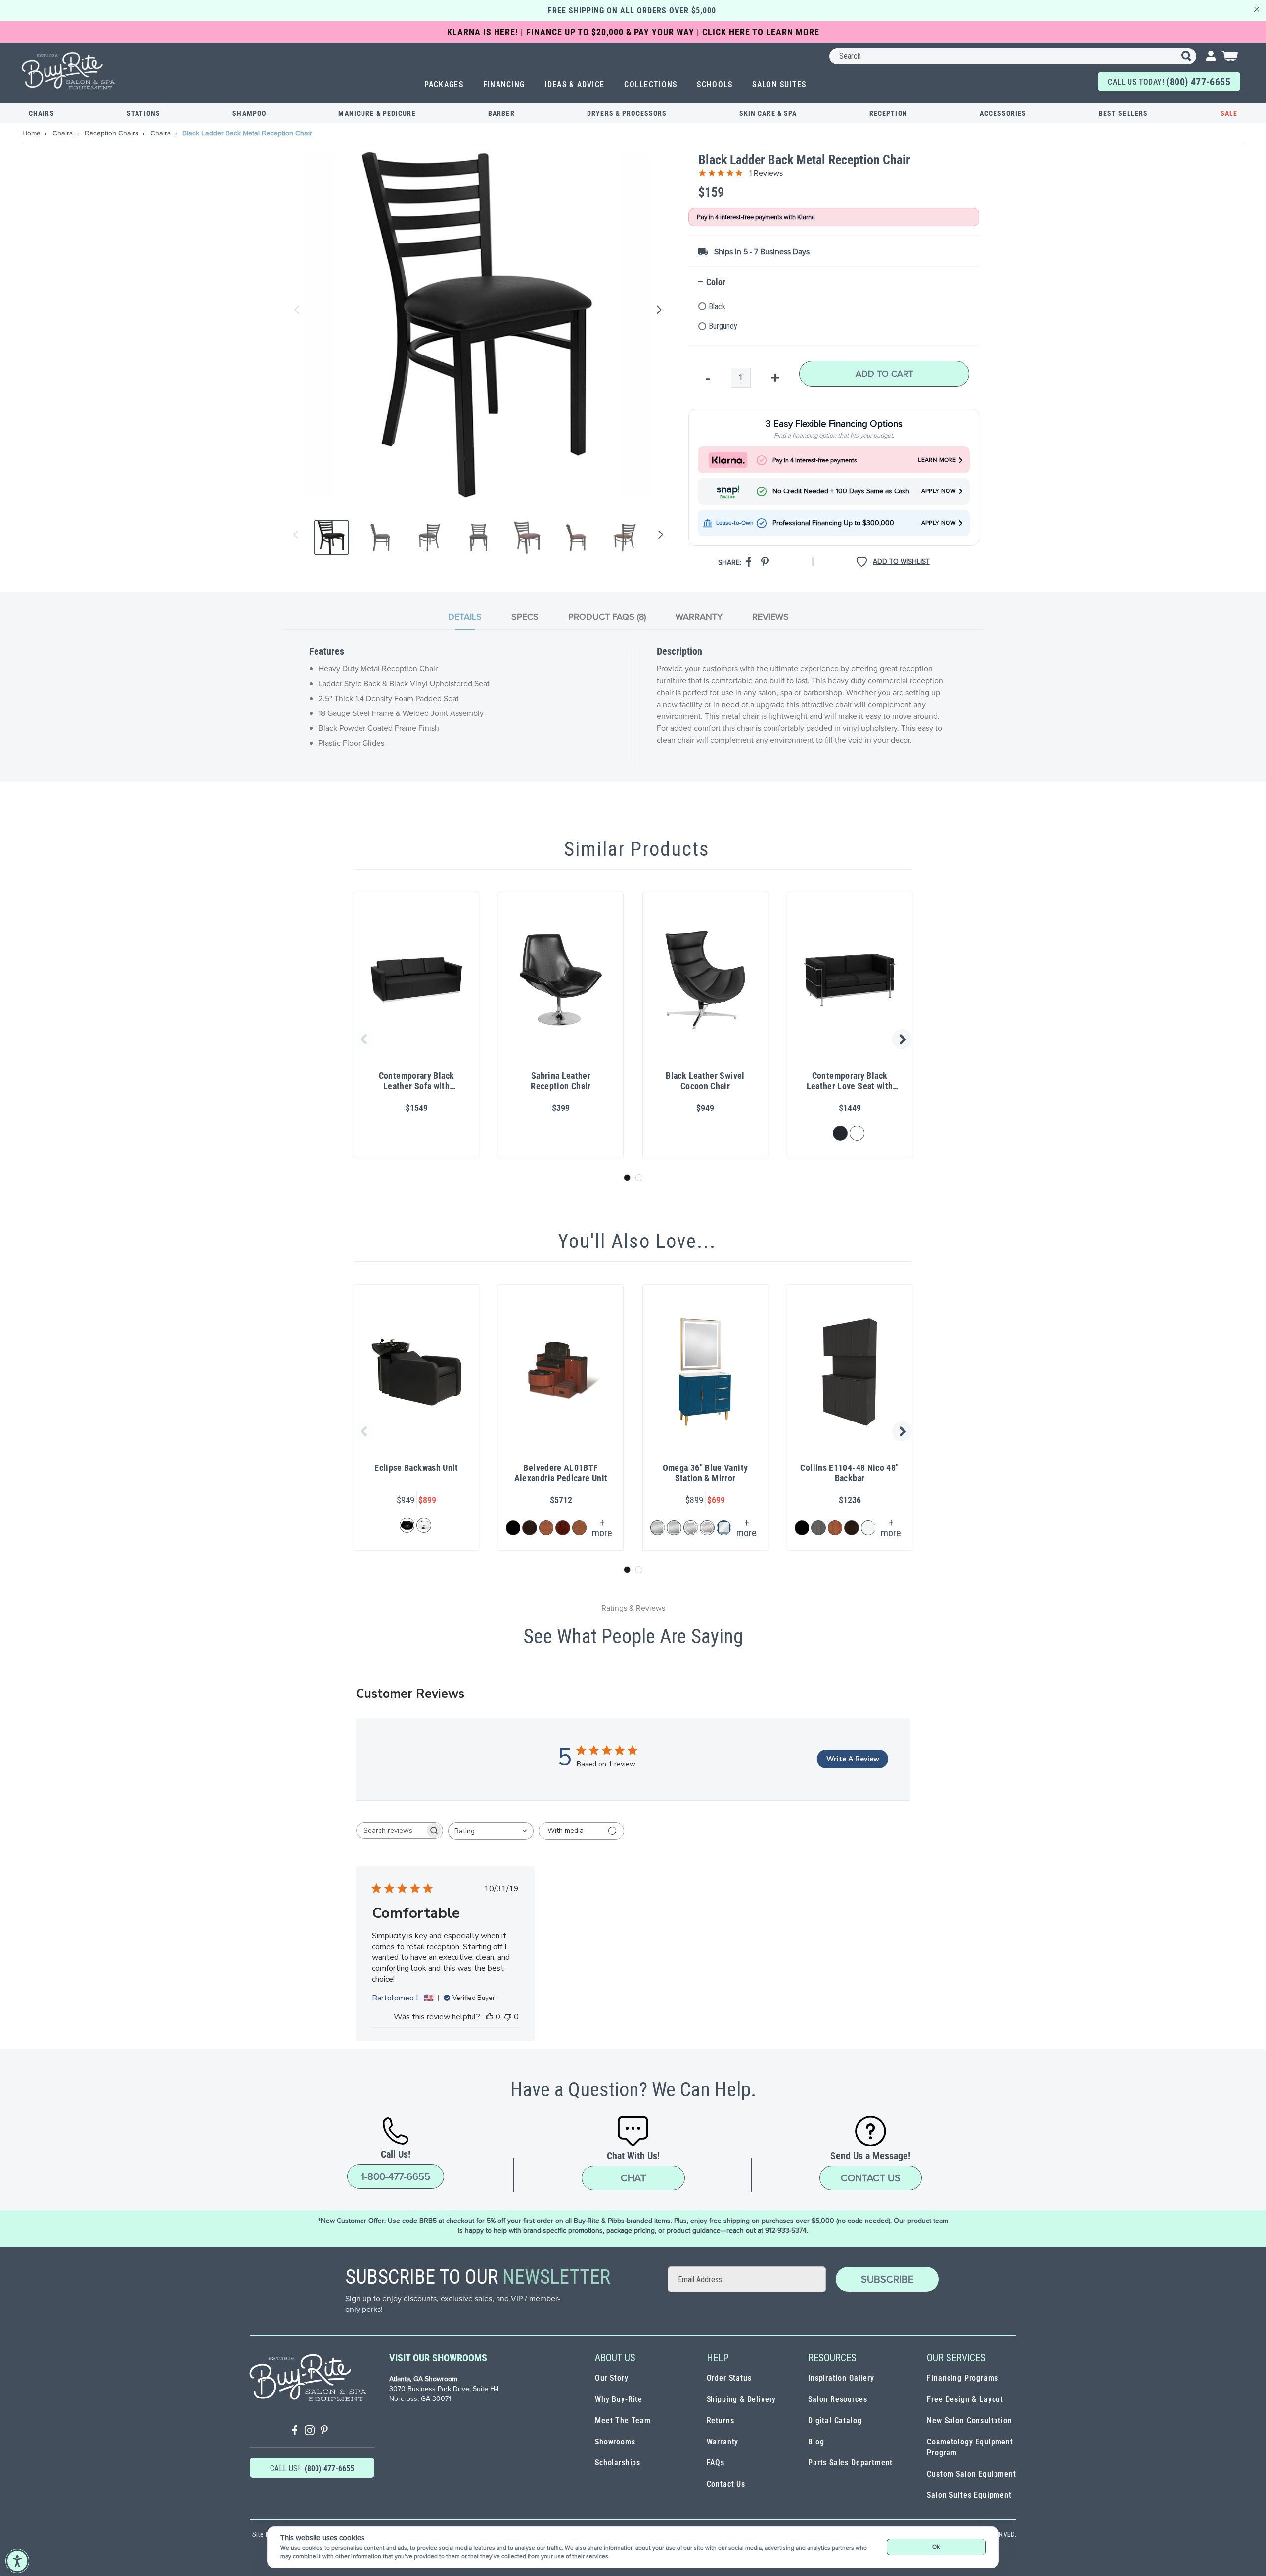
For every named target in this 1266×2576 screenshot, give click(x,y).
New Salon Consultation (969, 2421)
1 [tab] (627, 1178)
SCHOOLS (715, 84)
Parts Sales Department (850, 2463)
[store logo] (69, 71)
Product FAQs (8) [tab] (607, 617)
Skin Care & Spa (768, 113)
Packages (444, 84)
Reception (888, 113)
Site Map (265, 2534)
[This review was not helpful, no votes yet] (508, 2017)
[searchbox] (391, 1831)
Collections (651, 84)
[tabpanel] (633, 707)
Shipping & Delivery (742, 2399)
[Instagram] (310, 2431)
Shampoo (249, 113)
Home (32, 133)
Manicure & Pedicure (377, 113)
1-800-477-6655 (396, 2176)
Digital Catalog (835, 2421)
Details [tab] (465, 617)
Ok (936, 2547)
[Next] (658, 537)
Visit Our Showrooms (438, 2358)
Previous (297, 310)
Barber (501, 113)
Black (717, 306)
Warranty (723, 2442)
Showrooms (615, 2442)
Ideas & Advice (574, 84)
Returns (721, 2421)
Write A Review (853, 1759)
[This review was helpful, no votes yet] (490, 2017)
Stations (143, 113)
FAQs (716, 2463)
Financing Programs (962, 2378)
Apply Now (939, 491)
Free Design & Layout (965, 2399)
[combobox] (1013, 56)
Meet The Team (623, 2421)
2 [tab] (639, 1178)
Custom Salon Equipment (971, 2474)
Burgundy (723, 326)
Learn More (937, 460)
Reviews (770, 617)
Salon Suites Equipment (969, 2495)
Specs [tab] (525, 617)
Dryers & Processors (627, 113)
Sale (1229, 113)
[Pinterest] (324, 2431)
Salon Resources (837, 2399)
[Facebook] (295, 2431)
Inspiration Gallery (841, 2378)
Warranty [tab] (699, 617)
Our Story (611, 2378)
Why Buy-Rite (619, 2399)
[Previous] (296, 537)
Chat (633, 2178)
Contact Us (871, 2178)
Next (657, 310)
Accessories (1003, 113)
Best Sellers (1123, 113)
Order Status (729, 2378)
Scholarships (618, 2463)
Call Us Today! (1169, 82)
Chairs (42, 113)
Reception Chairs (113, 133)
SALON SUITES (779, 84)
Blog (816, 2442)
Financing (504, 84)
